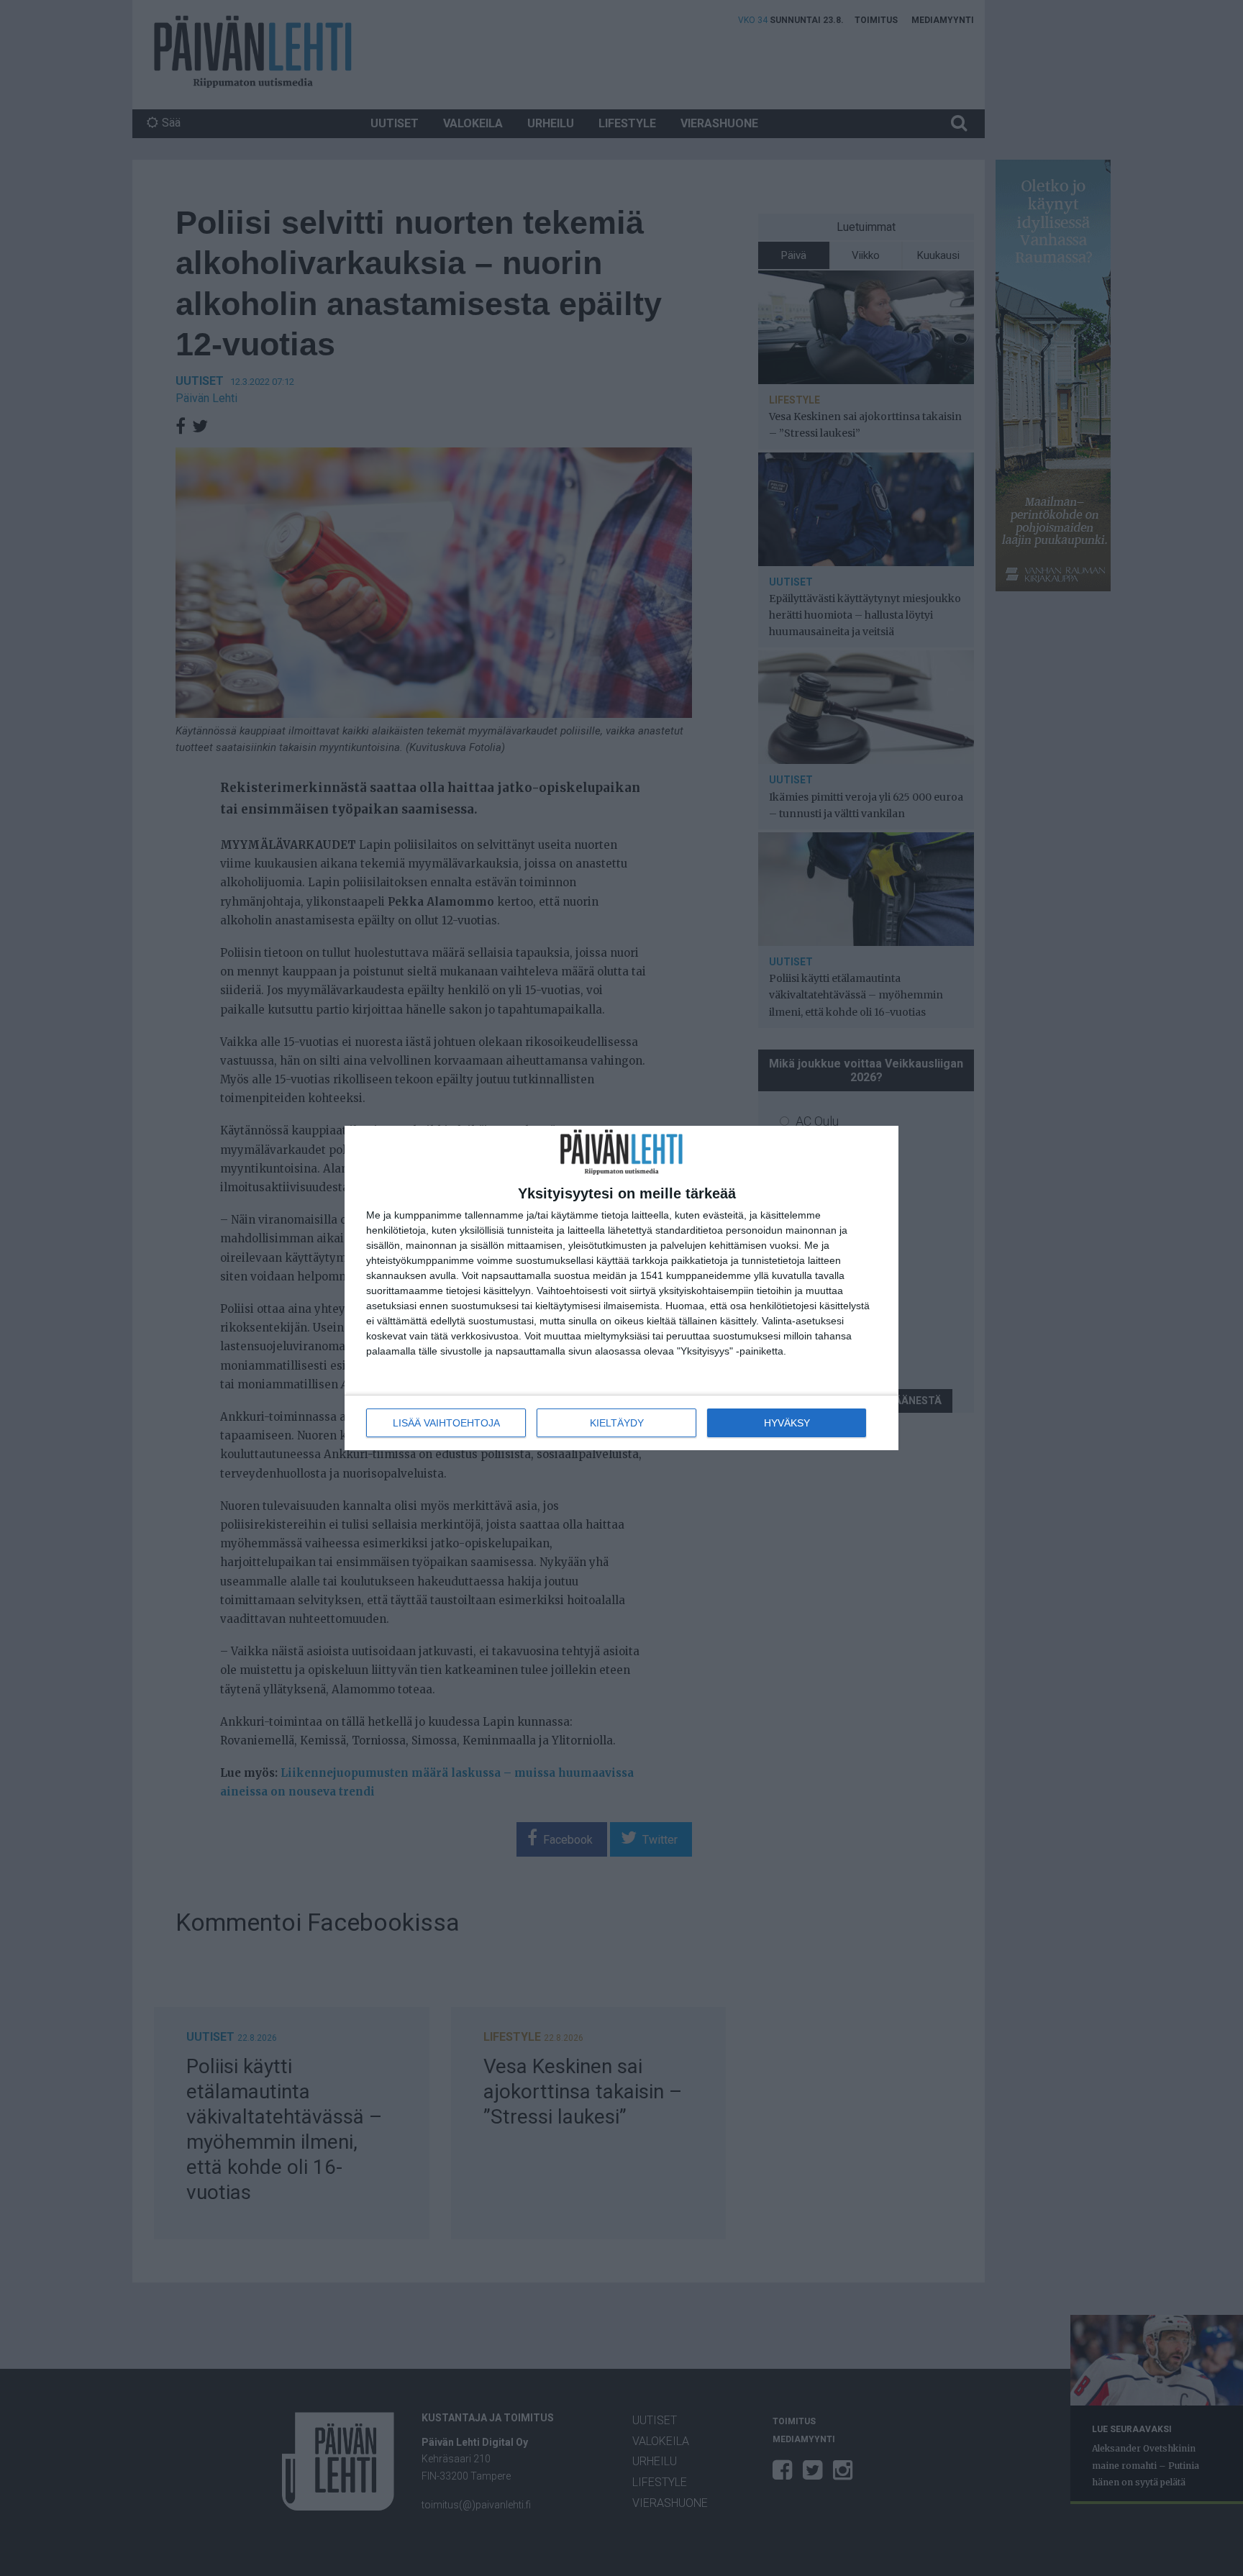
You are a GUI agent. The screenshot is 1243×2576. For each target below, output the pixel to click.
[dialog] (621, 1288)
